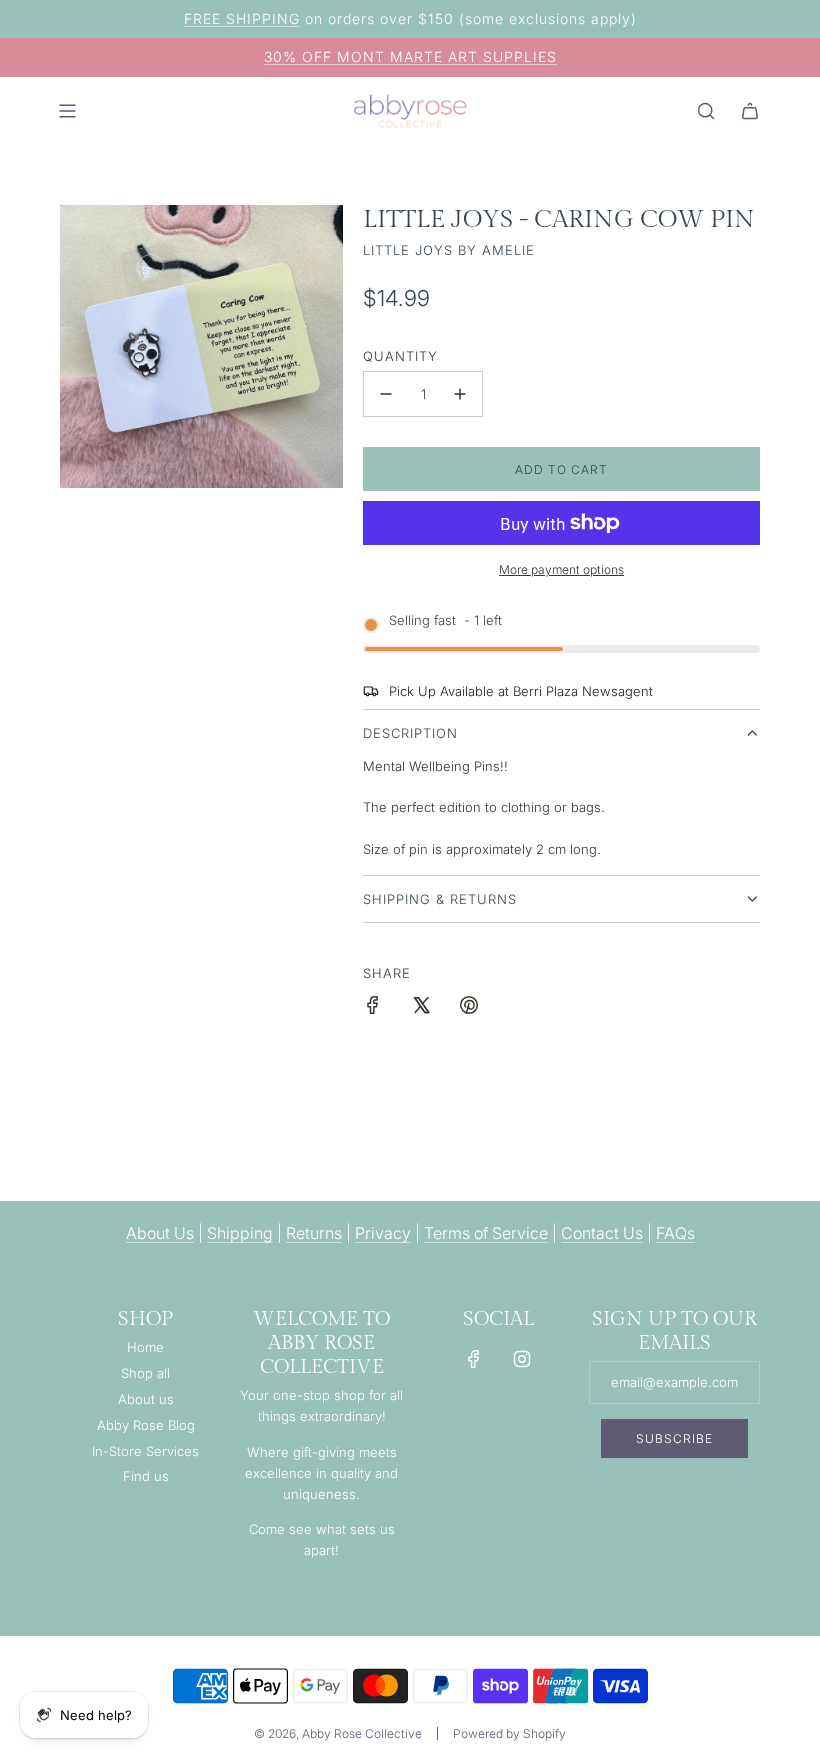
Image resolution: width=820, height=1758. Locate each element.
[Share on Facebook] (373, 1008)
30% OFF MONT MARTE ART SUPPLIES (410, 56)
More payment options (561, 569)
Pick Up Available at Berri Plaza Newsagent (521, 691)
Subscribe (674, 1438)
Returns (314, 1233)
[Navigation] (67, 111)
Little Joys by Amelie (449, 250)
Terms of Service (486, 1233)
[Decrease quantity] (386, 394)
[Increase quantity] (460, 394)
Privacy (383, 1233)
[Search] (706, 111)
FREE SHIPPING (242, 18)
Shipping (240, 1233)
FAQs (675, 1233)
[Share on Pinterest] (469, 1008)
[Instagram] (522, 1359)
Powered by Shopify (509, 1733)
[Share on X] (421, 1008)
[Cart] (750, 111)
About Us (160, 1233)
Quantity (400, 356)
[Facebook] (474, 1359)
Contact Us (602, 1233)
